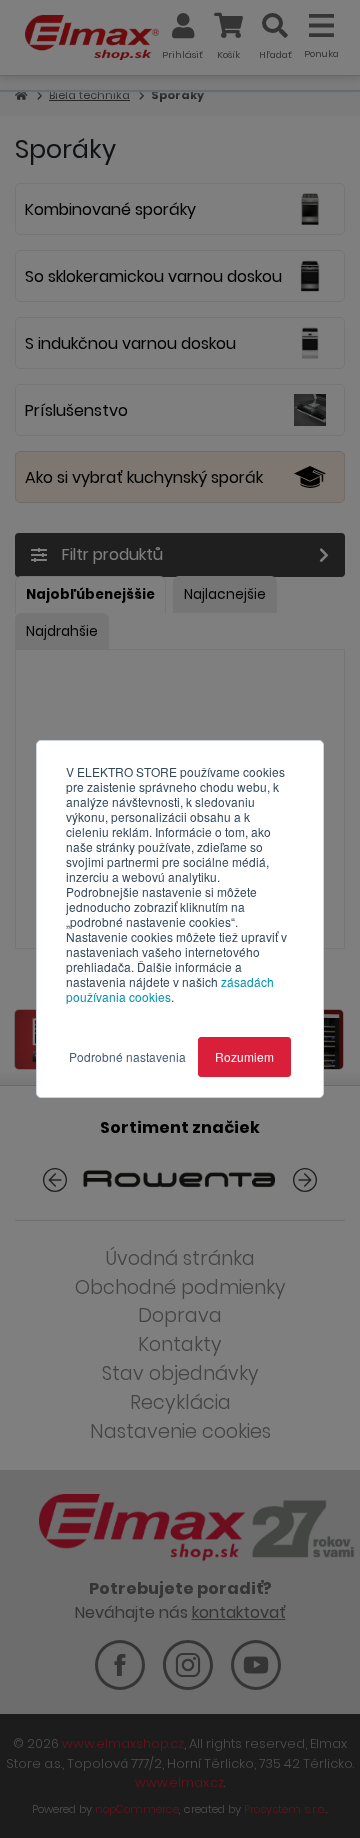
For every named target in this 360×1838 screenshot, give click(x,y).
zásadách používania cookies (170, 989)
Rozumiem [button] (244, 1056)
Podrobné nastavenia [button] (127, 1056)
